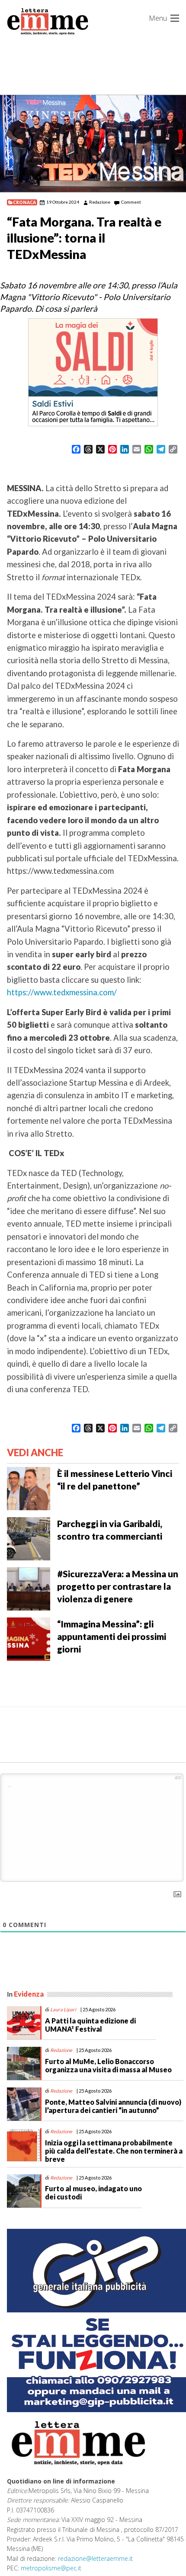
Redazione (100, 202)
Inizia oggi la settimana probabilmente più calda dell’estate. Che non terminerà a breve (114, 2151)
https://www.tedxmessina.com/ (62, 992)
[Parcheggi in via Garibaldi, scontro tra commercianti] (29, 1538)
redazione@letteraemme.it (95, 2558)
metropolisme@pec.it (51, 2568)
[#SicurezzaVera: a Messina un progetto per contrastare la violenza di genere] (29, 1588)
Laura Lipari (63, 2009)
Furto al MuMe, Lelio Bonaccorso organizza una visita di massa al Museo (108, 2065)
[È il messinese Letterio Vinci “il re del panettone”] (29, 1488)
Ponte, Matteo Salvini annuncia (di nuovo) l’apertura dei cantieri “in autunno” (113, 2106)
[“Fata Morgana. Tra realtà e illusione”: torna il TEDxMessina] (93, 144)
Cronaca (24, 202)
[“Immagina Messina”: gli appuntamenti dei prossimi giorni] (29, 1638)
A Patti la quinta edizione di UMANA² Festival (90, 2025)
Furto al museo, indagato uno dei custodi (93, 2192)
